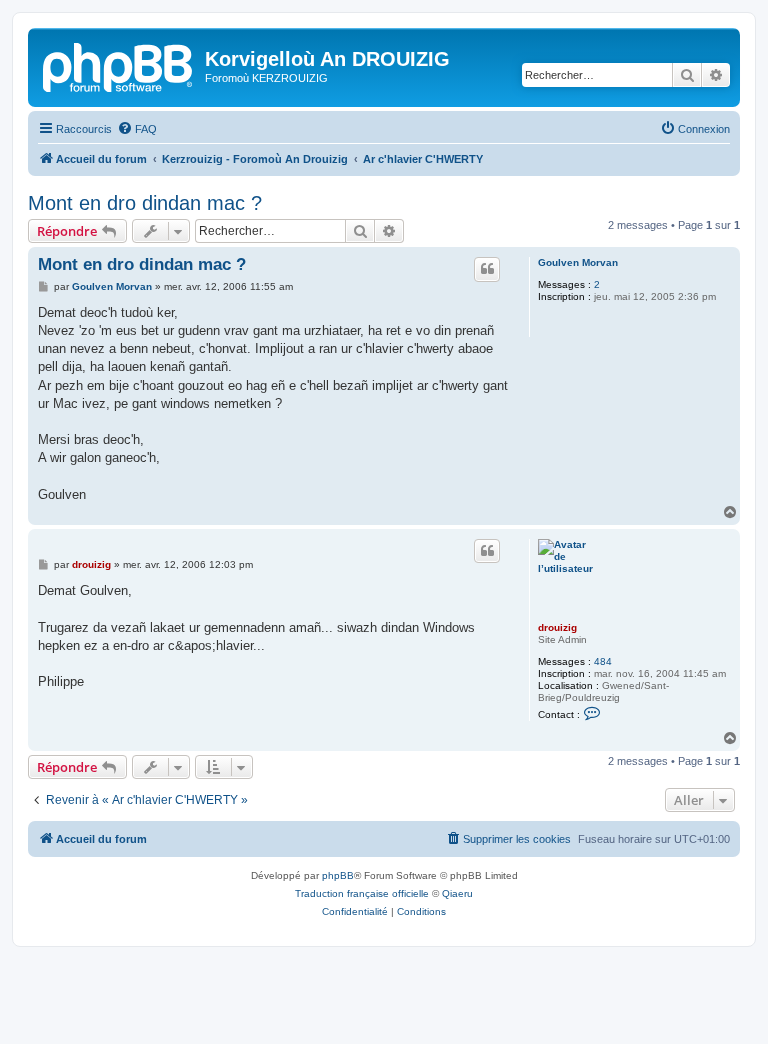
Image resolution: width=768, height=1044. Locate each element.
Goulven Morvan (578, 262)
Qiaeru (457, 893)
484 (603, 661)
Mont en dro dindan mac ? (145, 203)
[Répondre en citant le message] (487, 269)
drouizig (557, 627)
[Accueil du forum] (119, 65)
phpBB (338, 875)
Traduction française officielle (362, 893)
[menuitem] (137, 129)
